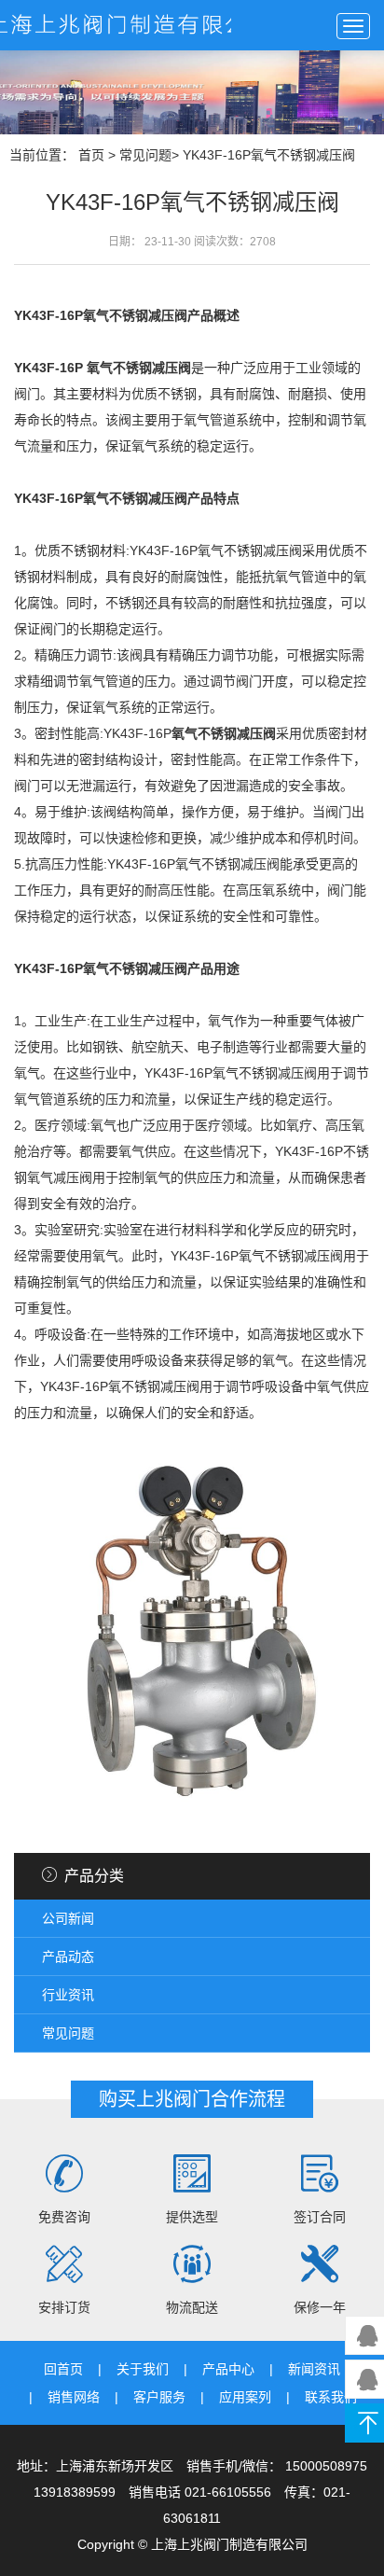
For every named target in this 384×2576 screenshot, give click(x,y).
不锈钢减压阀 (148, 968)
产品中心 (228, 2369)
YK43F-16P (48, 368)
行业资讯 (68, 1995)
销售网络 (74, 2397)
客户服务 (159, 2397)
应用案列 (245, 2397)
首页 (91, 155)
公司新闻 (68, 1918)
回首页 (63, 2369)
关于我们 (143, 2369)
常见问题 (145, 155)
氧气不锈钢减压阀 (224, 733)
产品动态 (68, 1956)
